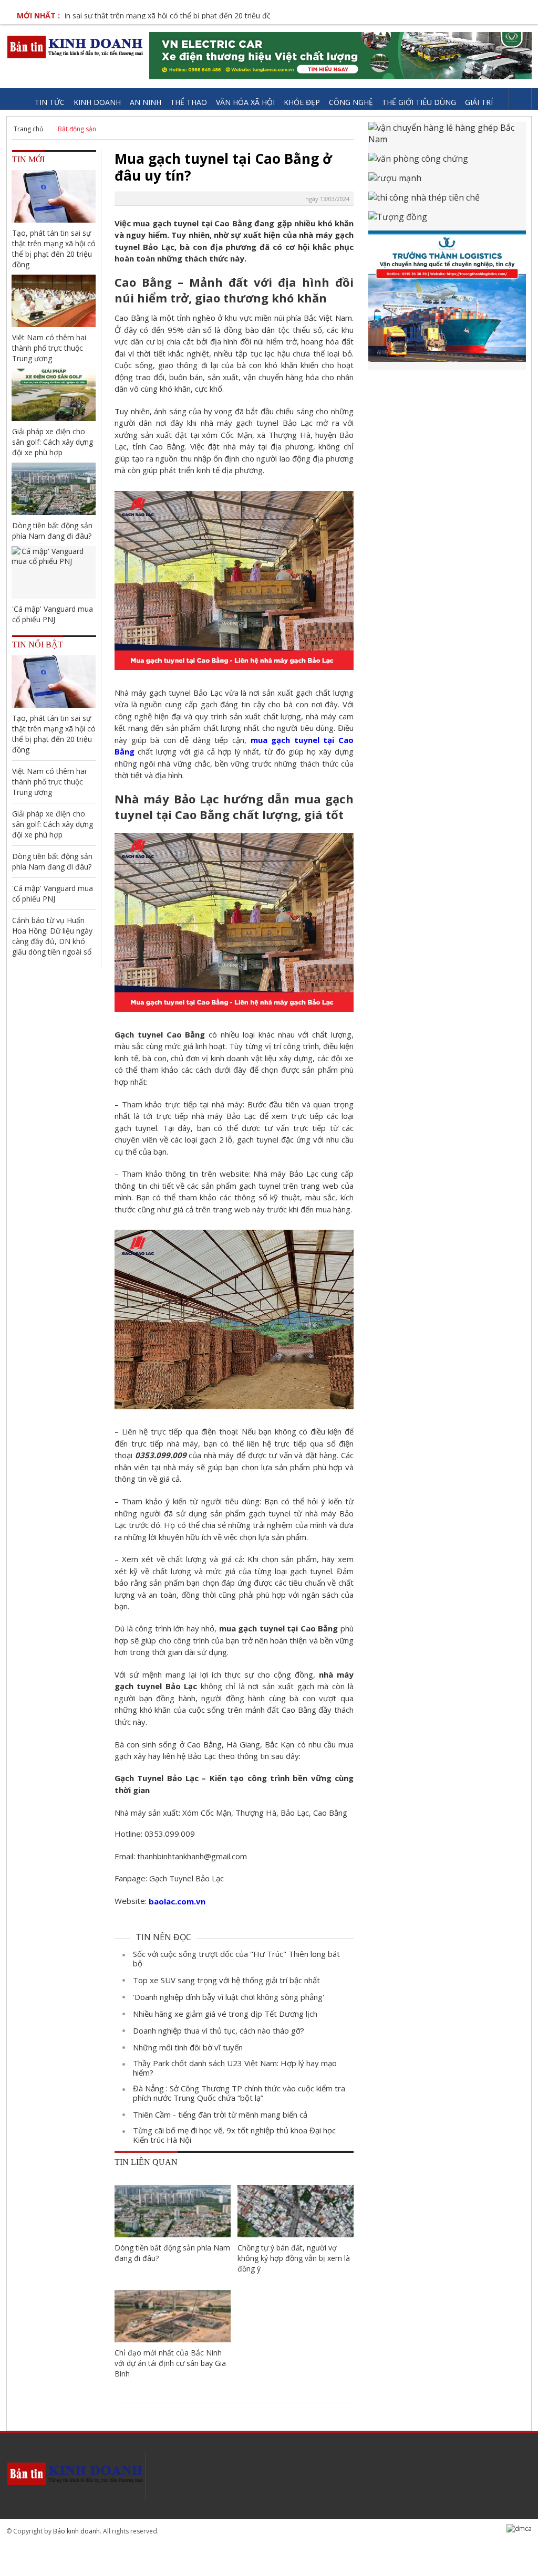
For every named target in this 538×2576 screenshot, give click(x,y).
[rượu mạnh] (447, 182)
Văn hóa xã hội (245, 102)
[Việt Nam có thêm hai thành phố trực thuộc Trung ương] (54, 301)
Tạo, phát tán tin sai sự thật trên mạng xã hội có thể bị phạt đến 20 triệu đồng (54, 249)
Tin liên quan (146, 2162)
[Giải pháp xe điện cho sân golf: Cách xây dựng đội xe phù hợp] (54, 395)
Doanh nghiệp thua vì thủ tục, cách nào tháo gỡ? (219, 2030)
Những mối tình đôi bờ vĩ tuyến (188, 2047)
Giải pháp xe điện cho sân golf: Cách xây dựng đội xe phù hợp (53, 442)
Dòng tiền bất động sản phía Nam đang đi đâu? (172, 2253)
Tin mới (28, 159)
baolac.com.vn (177, 1901)
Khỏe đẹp (302, 102)
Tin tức (50, 102)
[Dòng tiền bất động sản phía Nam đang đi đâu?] (173, 2211)
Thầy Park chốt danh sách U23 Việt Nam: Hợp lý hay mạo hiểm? (235, 2068)
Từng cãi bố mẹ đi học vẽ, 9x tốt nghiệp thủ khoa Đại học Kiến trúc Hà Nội (234, 2135)
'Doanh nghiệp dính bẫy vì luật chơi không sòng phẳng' (229, 1997)
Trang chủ (28, 129)
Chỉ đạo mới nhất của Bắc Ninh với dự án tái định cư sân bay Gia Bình (170, 2363)
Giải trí (479, 102)
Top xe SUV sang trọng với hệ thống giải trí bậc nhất (226, 1980)
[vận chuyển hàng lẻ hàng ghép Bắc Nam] (447, 137)
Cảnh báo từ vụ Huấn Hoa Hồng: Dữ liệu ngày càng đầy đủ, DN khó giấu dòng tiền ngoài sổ (52, 936)
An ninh (146, 102)
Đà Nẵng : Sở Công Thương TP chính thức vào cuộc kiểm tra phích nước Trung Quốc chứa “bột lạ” (239, 2093)
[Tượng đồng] (447, 221)
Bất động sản (77, 129)
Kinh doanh (97, 102)
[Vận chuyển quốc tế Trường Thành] (447, 300)
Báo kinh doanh (76, 2531)
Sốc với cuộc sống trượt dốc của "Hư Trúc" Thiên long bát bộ (236, 1959)
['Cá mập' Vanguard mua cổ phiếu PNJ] (54, 572)
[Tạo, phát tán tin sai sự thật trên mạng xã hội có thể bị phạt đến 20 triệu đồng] (54, 196)
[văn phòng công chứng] (447, 163)
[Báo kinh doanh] (76, 47)
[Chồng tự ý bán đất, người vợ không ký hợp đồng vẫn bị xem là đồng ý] (296, 2211)
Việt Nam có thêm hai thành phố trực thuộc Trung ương (49, 348)
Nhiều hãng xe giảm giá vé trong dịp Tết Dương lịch (225, 2014)
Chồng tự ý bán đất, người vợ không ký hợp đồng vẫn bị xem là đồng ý (294, 2258)
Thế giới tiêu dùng (419, 102)
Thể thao (189, 102)
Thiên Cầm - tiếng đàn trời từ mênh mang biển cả (220, 2114)
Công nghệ (351, 102)
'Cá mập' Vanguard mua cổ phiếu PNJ (53, 614)
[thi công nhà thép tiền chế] (447, 201)
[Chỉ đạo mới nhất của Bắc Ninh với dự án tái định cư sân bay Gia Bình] (173, 2316)
